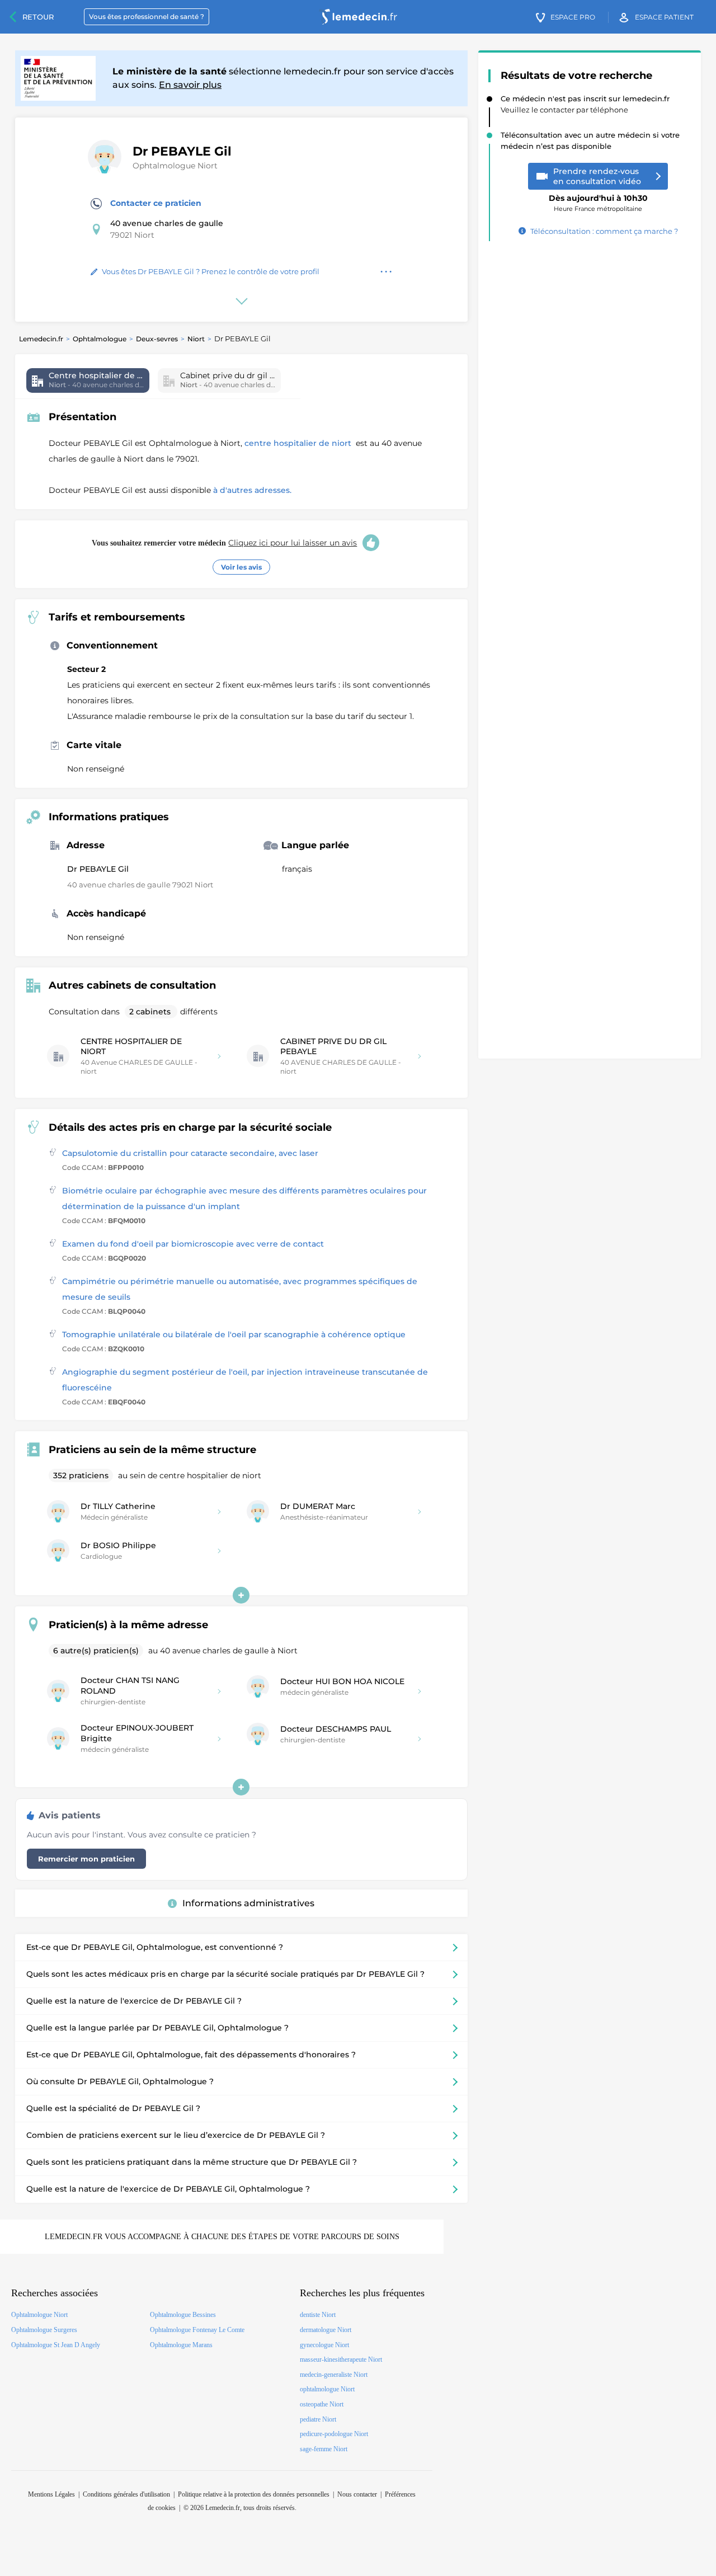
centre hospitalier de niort (299, 443)
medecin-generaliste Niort (334, 2375)
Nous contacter (357, 2494)
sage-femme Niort (324, 2449)
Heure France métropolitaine (598, 199)
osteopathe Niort (322, 2404)
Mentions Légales (51, 2494)
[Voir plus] (241, 1595)
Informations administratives (248, 1903)
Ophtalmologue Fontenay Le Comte (197, 2330)
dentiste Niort (318, 2315)
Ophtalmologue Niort (175, 166)
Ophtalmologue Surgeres (44, 2330)
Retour (38, 17)
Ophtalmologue (100, 339)
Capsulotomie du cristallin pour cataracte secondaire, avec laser (190, 1153)
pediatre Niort (318, 2419)
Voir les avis (241, 567)
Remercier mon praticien (86, 1859)
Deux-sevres (157, 339)
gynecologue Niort (324, 2345)
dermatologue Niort (326, 2330)
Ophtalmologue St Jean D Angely (56, 2345)
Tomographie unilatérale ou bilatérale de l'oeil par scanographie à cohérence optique (234, 1334)
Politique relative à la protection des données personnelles (254, 2494)
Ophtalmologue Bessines (183, 2315)
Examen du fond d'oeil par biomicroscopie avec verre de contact (193, 1244)
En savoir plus (190, 85)
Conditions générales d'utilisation (126, 2494)
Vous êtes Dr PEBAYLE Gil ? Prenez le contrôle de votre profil (211, 271)
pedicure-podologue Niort (334, 2434)
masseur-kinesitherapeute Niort (341, 2359)
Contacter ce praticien (156, 203)
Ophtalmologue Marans (181, 2345)
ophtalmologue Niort (327, 2389)
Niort (196, 339)
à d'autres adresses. (252, 490)
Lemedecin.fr (41, 339)
